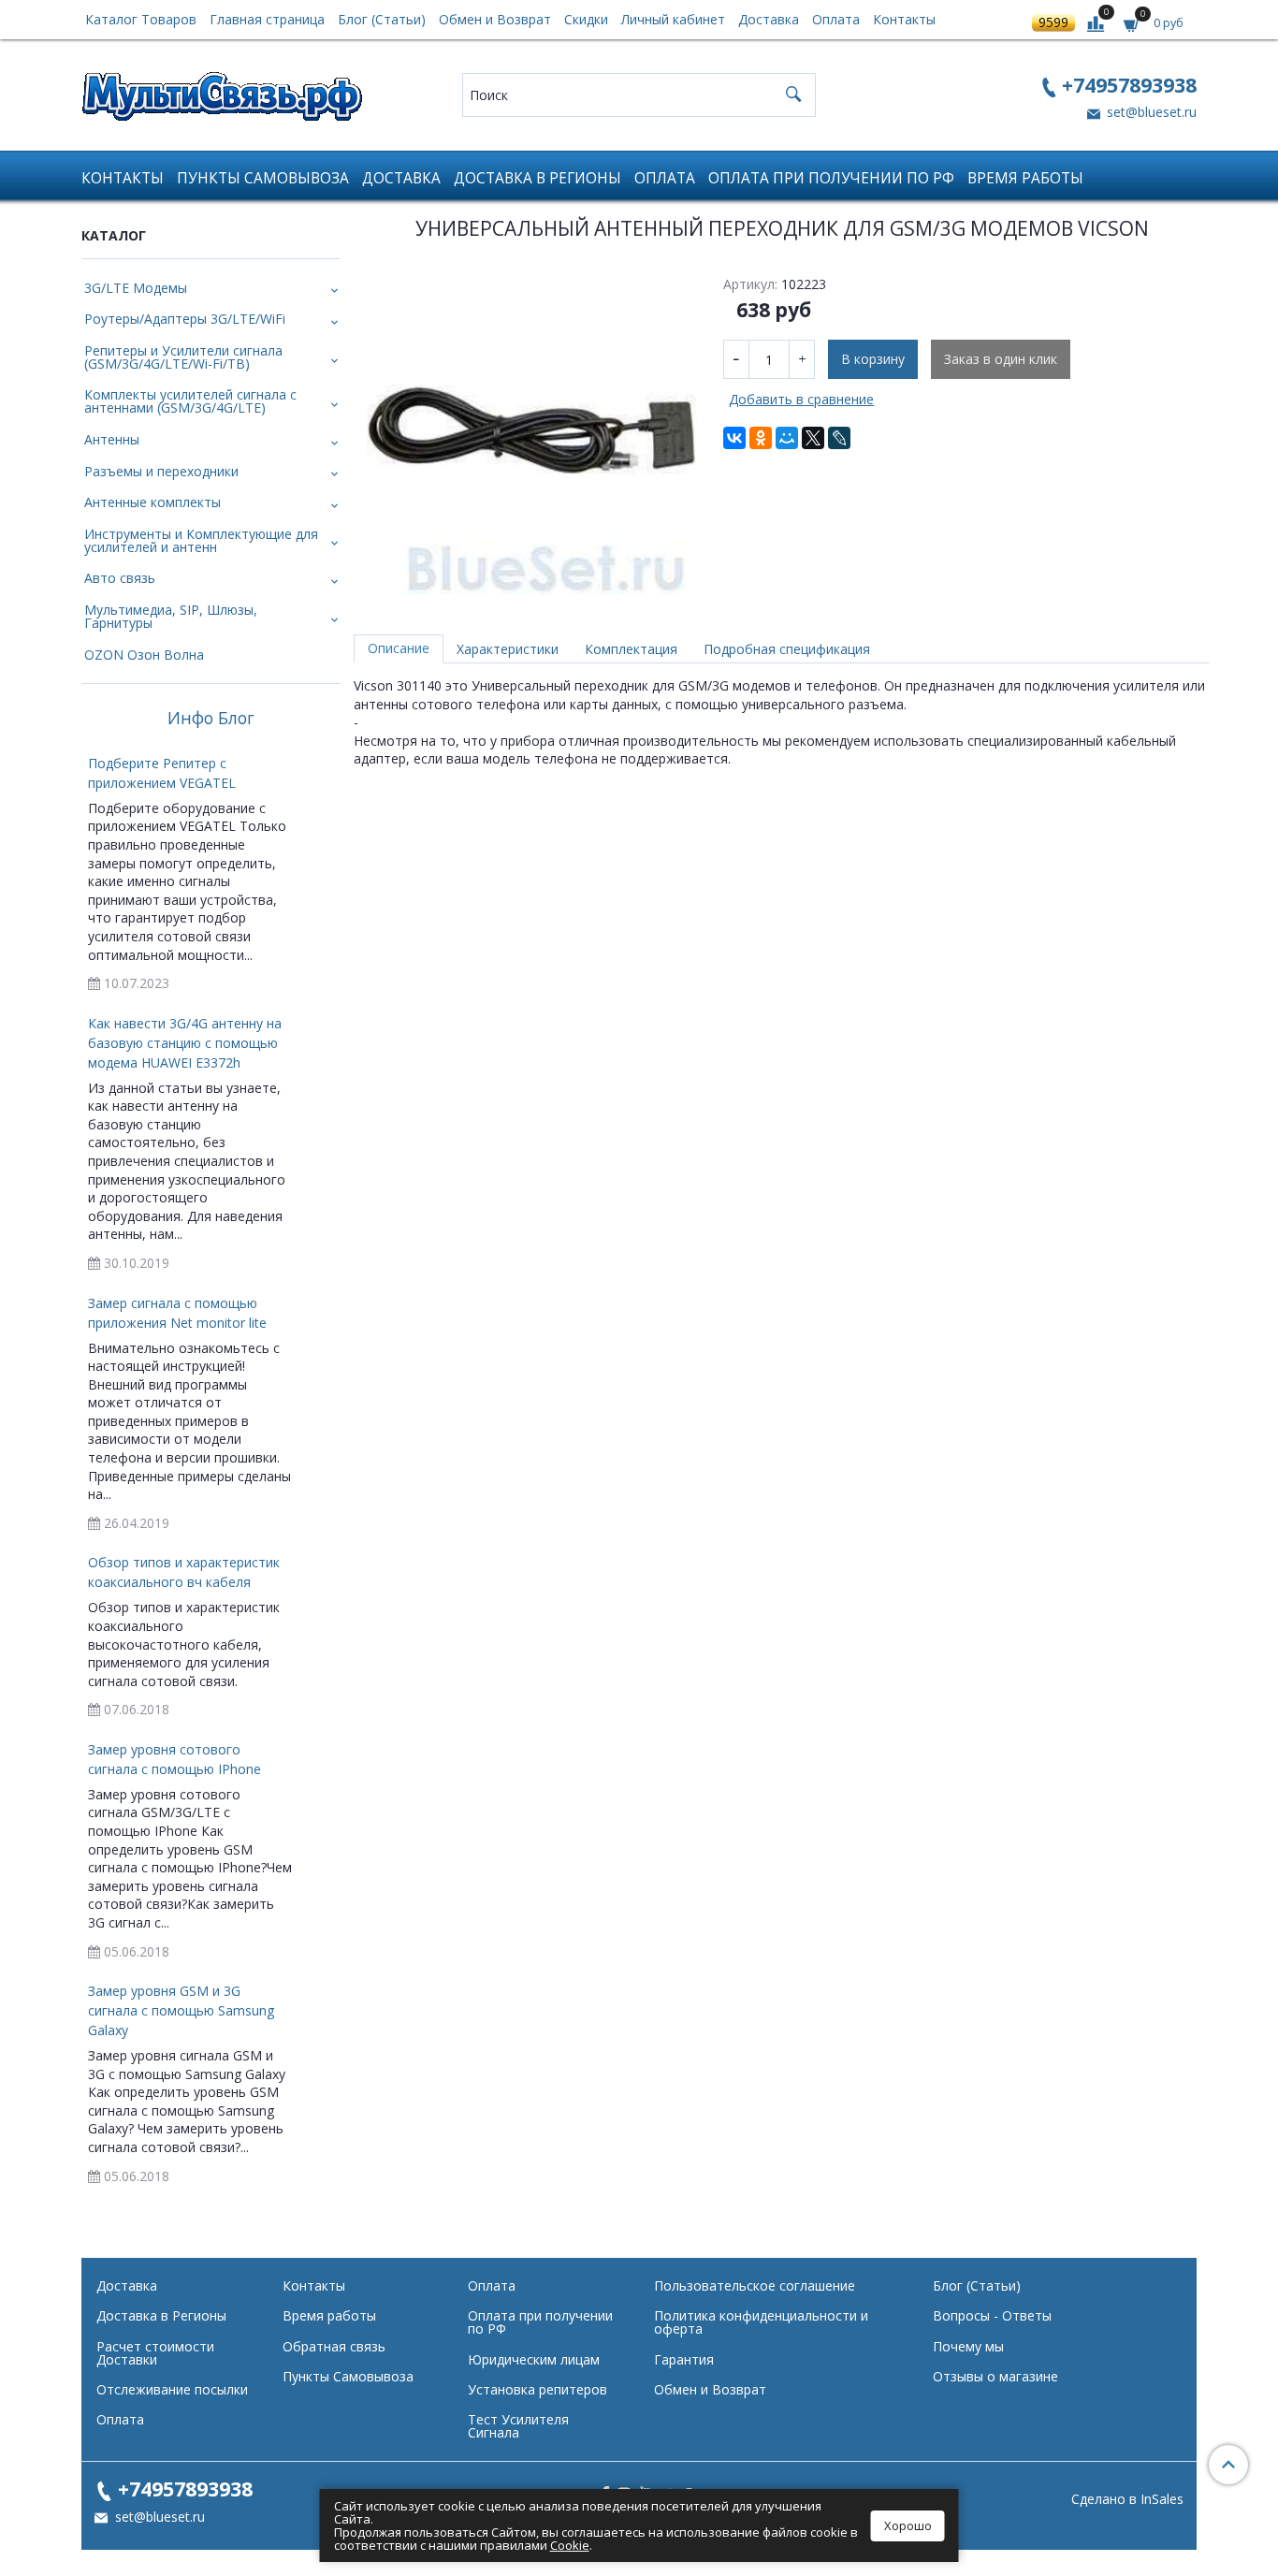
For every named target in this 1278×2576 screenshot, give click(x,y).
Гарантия (684, 2359)
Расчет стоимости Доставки (155, 2353)
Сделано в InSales (1127, 2499)
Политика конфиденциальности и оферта (761, 2322)
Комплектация (631, 649)
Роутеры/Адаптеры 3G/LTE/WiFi (185, 319)
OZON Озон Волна (144, 655)
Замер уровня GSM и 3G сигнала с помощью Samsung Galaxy (181, 2010)
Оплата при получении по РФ (831, 178)
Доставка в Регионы (537, 178)
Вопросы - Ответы (992, 2315)
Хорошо (908, 2525)
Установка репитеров (537, 2389)
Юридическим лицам (534, 2359)
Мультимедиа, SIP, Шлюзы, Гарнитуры (171, 616)
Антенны (112, 439)
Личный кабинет (673, 19)
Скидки (586, 19)
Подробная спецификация (787, 649)
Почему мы (968, 2346)
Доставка (769, 19)
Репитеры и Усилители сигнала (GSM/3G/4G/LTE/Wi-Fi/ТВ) (183, 357)
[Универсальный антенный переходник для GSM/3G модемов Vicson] (532, 430)
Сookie (570, 2545)
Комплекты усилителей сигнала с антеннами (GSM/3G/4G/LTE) (190, 401)
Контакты (904, 19)
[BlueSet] (222, 90)
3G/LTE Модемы (136, 288)
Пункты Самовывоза (263, 178)
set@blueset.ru (1150, 112)
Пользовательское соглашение (755, 2285)
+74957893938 (1129, 85)
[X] (813, 438)
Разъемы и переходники (161, 471)
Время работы (1025, 178)
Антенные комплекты (152, 502)
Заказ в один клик (1001, 359)
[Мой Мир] (787, 438)
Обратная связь (334, 2346)
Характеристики (508, 649)
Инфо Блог (211, 719)
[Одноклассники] (761, 438)
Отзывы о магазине (995, 2376)
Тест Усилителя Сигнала (518, 2426)
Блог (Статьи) (382, 19)
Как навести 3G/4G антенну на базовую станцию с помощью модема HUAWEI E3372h (185, 1043)
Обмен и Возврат (495, 19)
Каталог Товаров (141, 19)
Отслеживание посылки (172, 2389)
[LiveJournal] (839, 438)
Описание (399, 648)
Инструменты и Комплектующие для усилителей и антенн (201, 540)
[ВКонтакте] (734, 438)
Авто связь (120, 578)
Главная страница (267, 19)
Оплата (836, 19)
